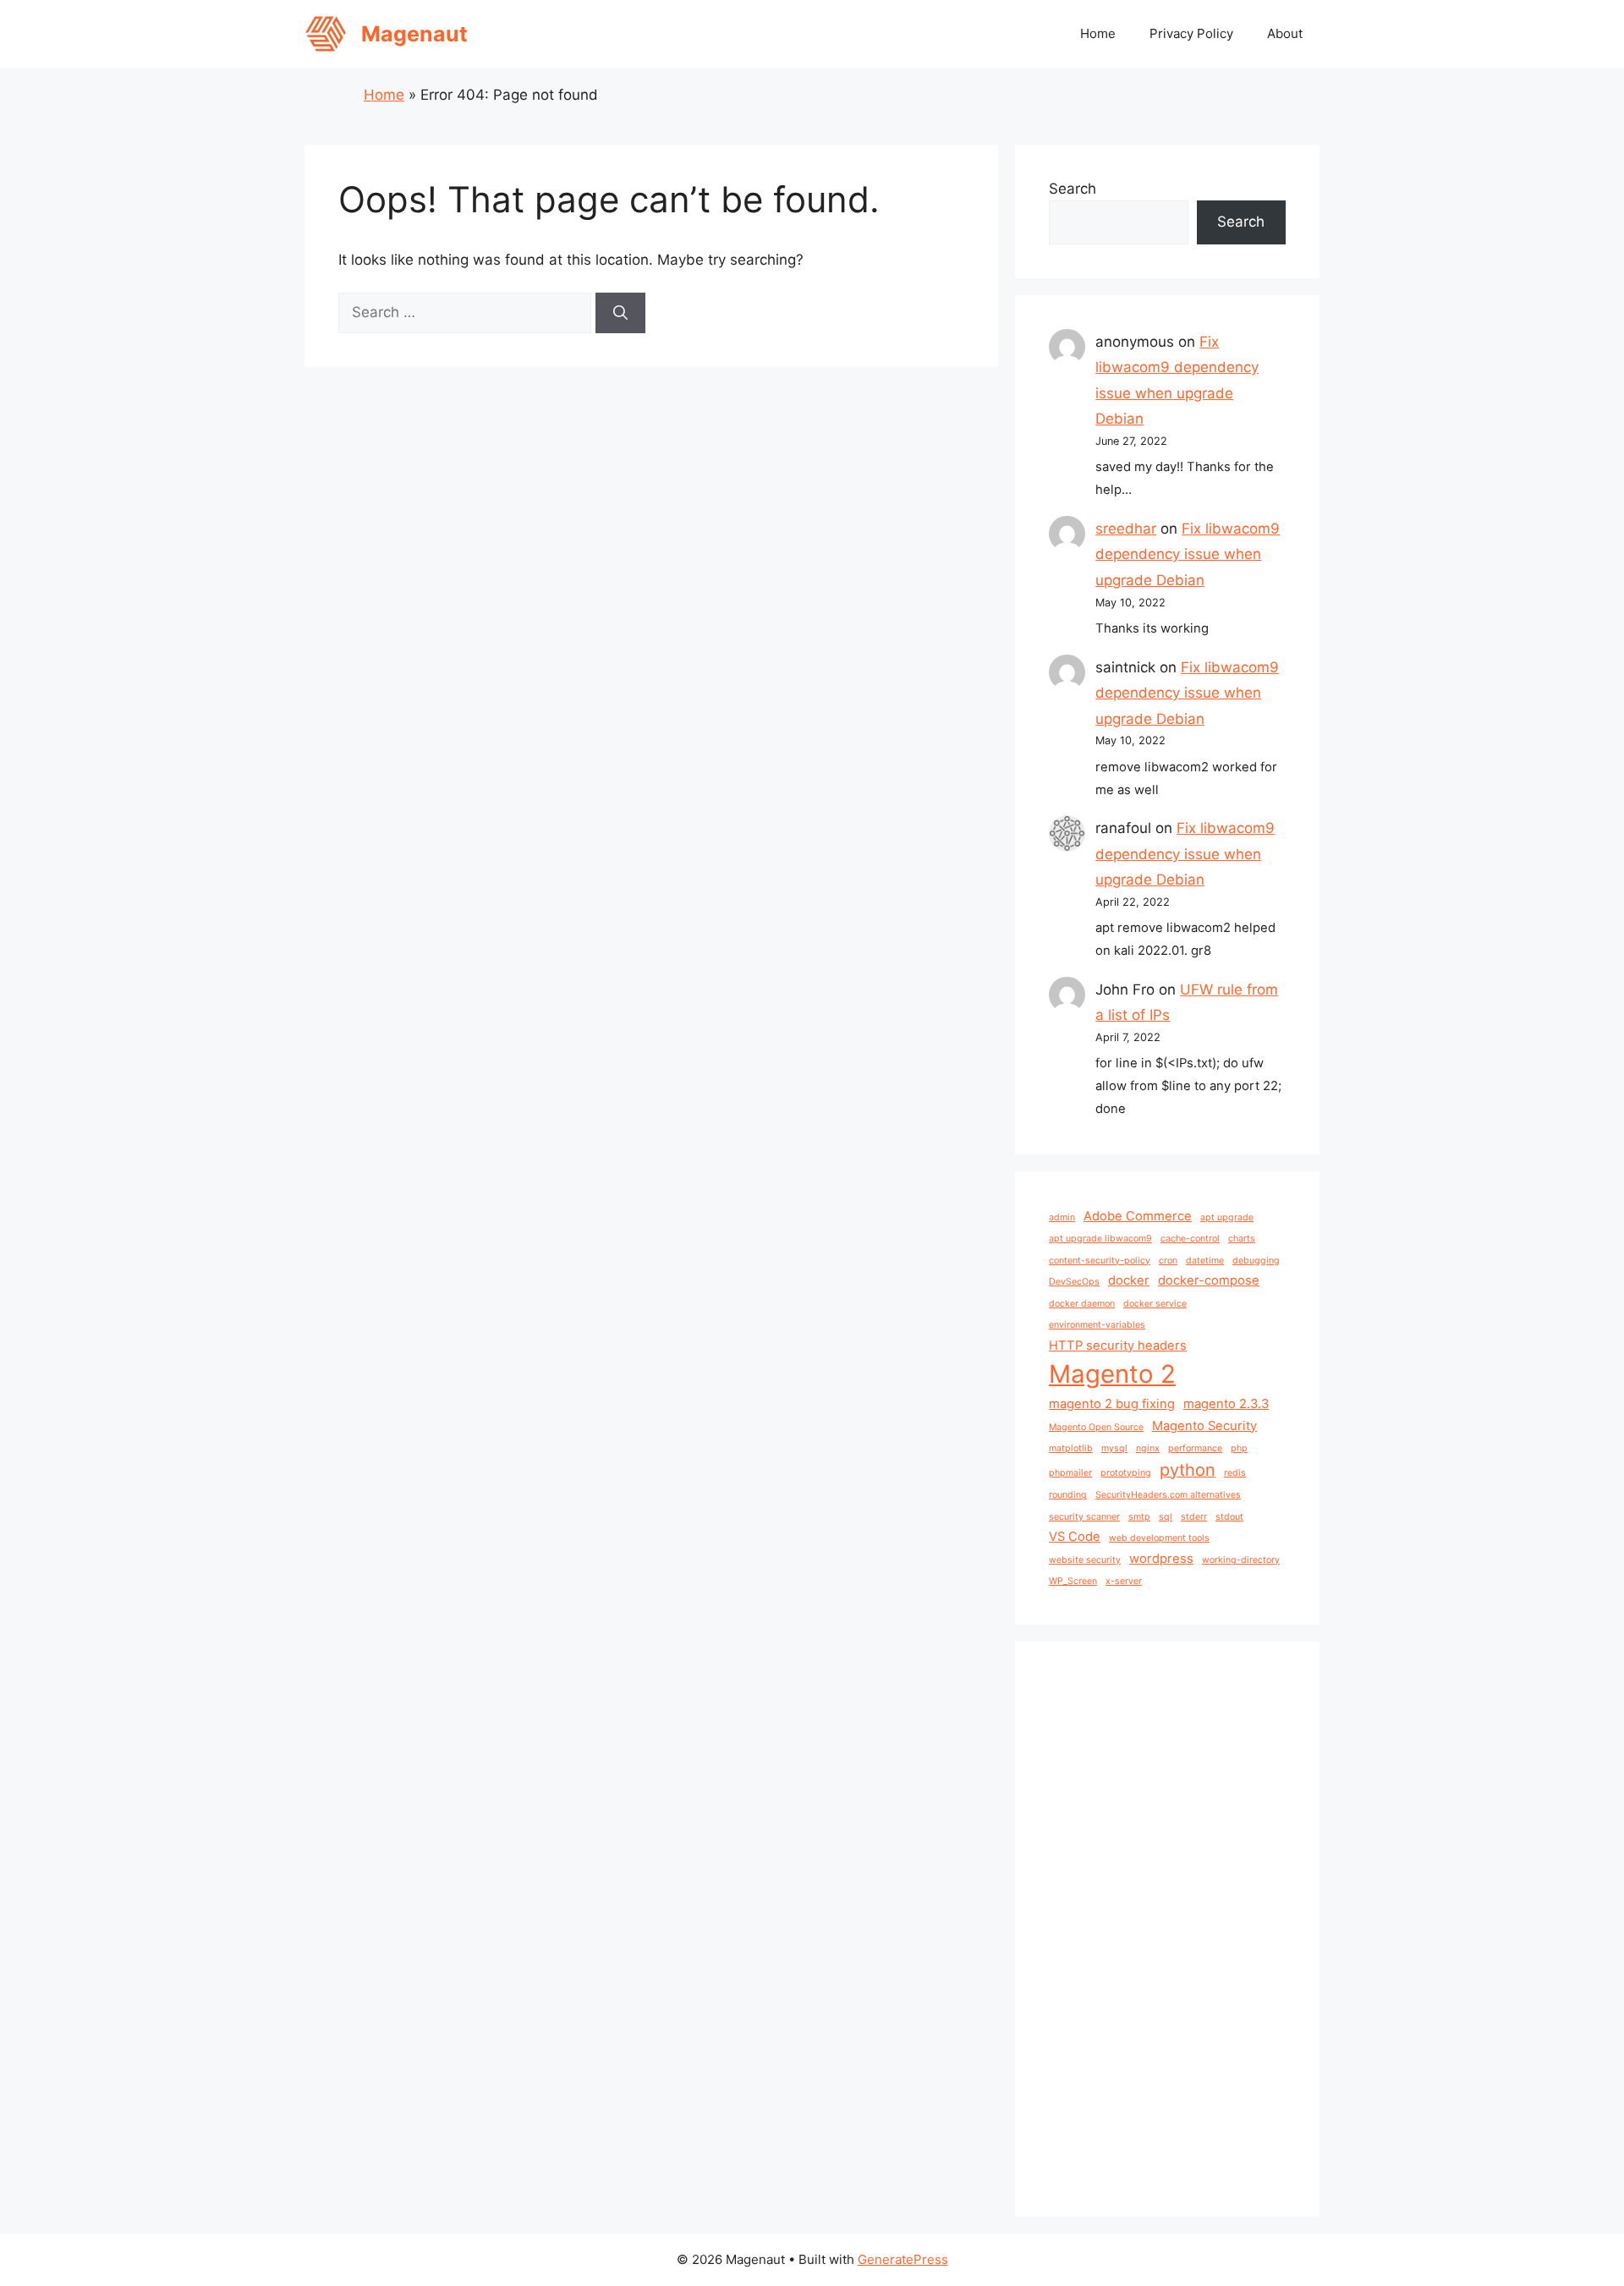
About (1285, 33)
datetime (1205, 1261)
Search (1073, 189)
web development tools (1159, 1538)
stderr (1194, 1517)
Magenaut (414, 34)
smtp (1139, 1517)
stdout (1229, 1517)
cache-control (1190, 1239)
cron (1168, 1261)
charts (1242, 1239)
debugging (1256, 1261)
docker (1129, 1280)
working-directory (1241, 1560)
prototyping (1126, 1473)
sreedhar (1126, 529)
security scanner (1084, 1517)
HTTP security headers (1118, 1346)
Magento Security (1204, 1426)
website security (1085, 1560)
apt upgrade (1227, 1217)
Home (1098, 33)
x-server (1124, 1581)
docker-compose (1209, 1280)
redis (1235, 1473)
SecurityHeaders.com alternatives (1168, 1495)
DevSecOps (1074, 1282)
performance (1195, 1448)
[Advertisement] (1167, 1929)
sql (1166, 1517)
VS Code (1075, 1537)
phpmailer (1070, 1473)
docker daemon (1082, 1304)
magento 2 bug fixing (1112, 1404)
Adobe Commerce (1138, 1216)
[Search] (620, 313)
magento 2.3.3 (1226, 1404)
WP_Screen (1073, 1581)
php (1239, 1448)
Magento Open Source (1096, 1427)
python (1188, 1470)
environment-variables (1097, 1325)
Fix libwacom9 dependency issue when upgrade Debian (1188, 554)
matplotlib (1071, 1448)
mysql (1114, 1448)
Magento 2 (1112, 1374)
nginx (1148, 1448)
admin (1062, 1217)
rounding (1068, 1495)
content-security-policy (1100, 1261)
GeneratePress (903, 2259)
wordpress (1161, 1559)
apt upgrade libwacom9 (1100, 1239)
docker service (1155, 1304)
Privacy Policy (1191, 33)
